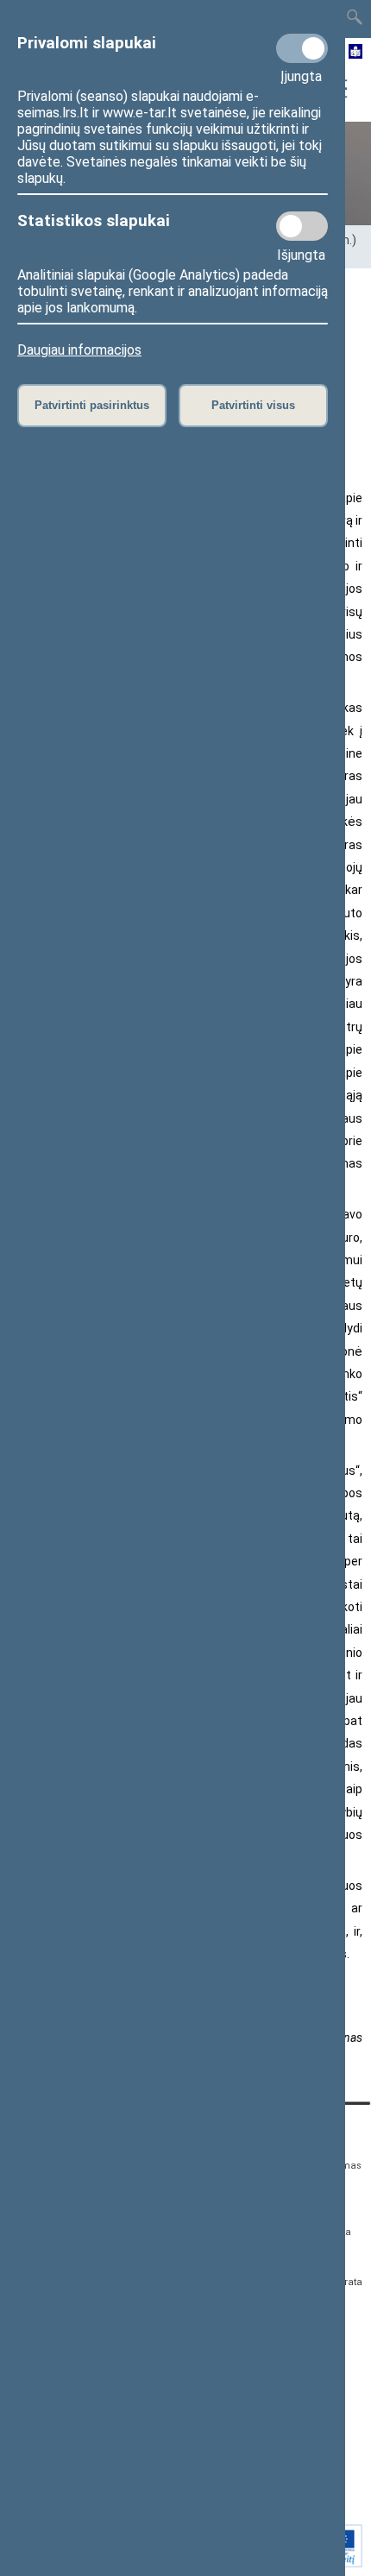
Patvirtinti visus (253, 405)
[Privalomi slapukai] (302, 48)
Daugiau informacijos (79, 350)
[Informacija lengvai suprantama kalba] (356, 53)
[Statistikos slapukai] (302, 226)
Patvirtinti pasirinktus (92, 405)
